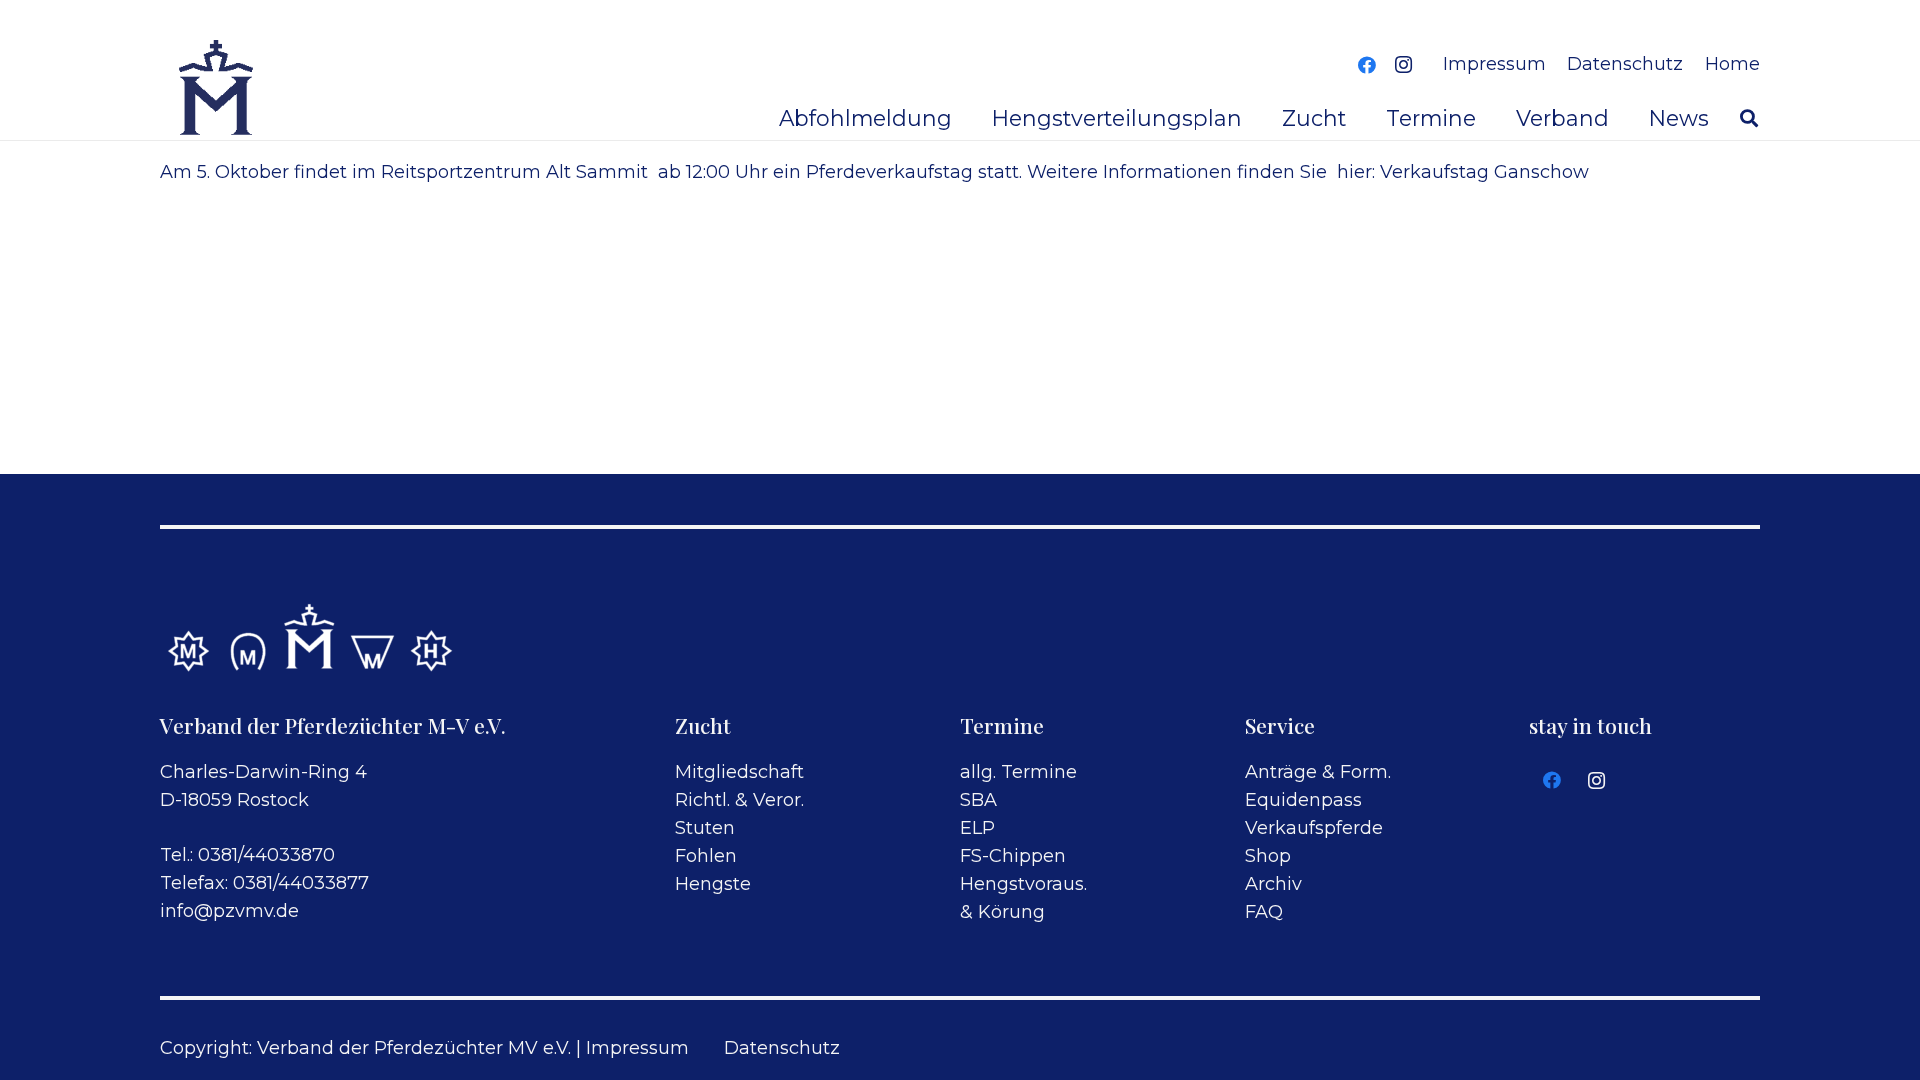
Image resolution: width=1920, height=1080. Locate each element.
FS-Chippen (1013, 856)
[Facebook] (1367, 65)
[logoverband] (217, 90)
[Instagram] (1403, 65)
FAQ (1264, 912)
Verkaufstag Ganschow (1484, 172)
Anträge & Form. (1318, 772)
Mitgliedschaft (739, 772)
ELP (977, 828)
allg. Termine (1018, 772)
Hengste (713, 884)
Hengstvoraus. (1023, 884)
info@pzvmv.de (229, 911)
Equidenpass (1303, 800)
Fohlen (706, 856)
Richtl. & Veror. (739, 800)
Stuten (705, 828)
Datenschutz (782, 1048)
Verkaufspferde (1314, 828)
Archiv (1273, 884)
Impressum (637, 1048)
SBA (978, 800)
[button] (1749, 118)
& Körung (1002, 912)
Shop (1268, 856)
